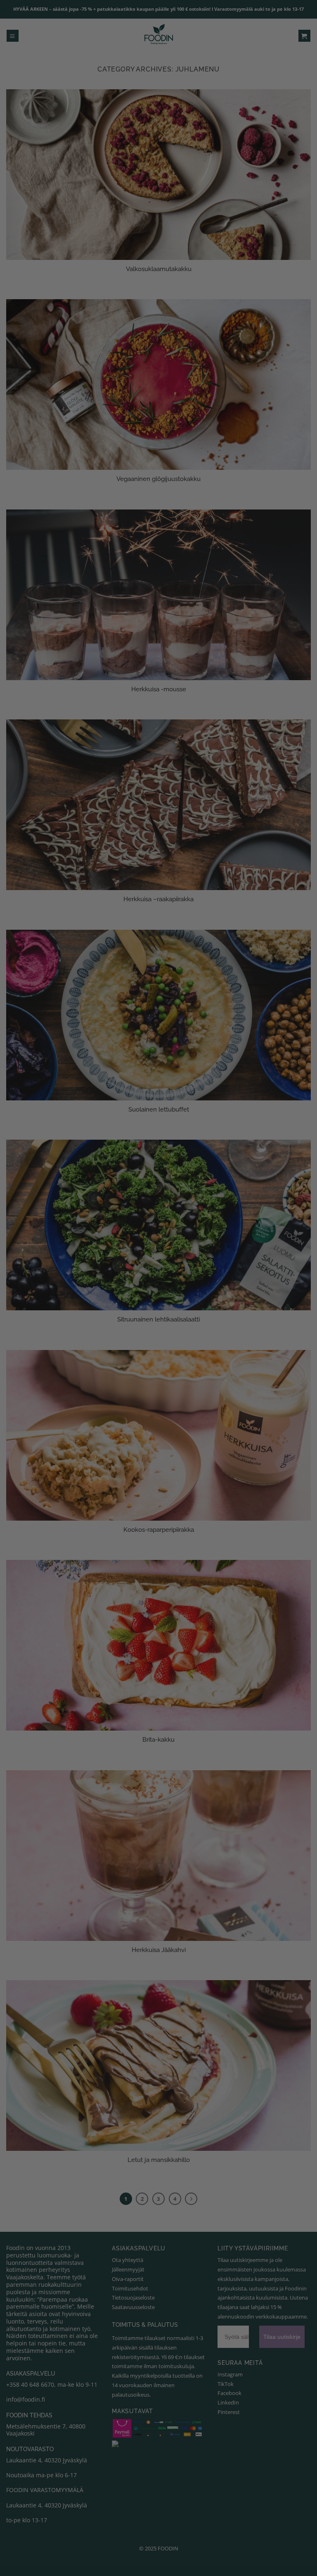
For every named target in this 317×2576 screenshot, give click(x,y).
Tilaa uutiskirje (83, 1348)
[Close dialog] (299, 1213)
